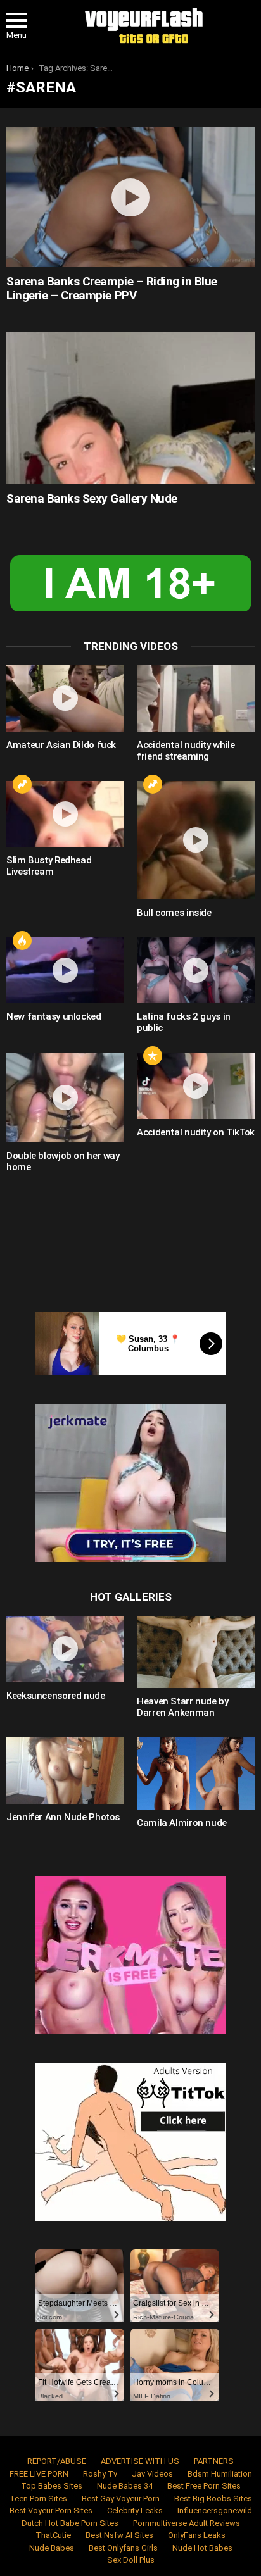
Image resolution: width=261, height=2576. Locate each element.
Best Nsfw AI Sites (119, 2535)
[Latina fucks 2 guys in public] (196, 971)
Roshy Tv (100, 2474)
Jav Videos (152, 2474)
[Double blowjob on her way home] (65, 1097)
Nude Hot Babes (202, 2548)
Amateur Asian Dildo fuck (61, 745)
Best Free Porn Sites (204, 2486)
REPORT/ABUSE (57, 2461)
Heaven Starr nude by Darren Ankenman (183, 1707)
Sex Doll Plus (131, 2560)
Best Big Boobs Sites (213, 2498)
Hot (22, 941)
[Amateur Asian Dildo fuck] (65, 698)
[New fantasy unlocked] (65, 971)
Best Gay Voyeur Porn (121, 2498)
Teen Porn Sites (38, 2498)
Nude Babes (52, 2548)
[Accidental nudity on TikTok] (196, 1086)
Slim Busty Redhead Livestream (49, 866)
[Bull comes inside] (196, 840)
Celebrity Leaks (135, 2510)
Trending (22, 784)
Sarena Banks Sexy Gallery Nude (92, 498)
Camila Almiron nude (182, 1823)
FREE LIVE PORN (39, 2474)
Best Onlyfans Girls (123, 2548)
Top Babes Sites (52, 2486)
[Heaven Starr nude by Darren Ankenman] (196, 1652)
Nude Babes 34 (125, 2486)
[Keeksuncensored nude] (65, 1649)
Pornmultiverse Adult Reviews (187, 2523)
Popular (153, 1056)
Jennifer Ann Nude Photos (63, 1817)
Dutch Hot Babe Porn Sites (70, 2523)
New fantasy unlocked (54, 1016)
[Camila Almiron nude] (196, 1773)
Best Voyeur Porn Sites (51, 2510)
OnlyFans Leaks (197, 2535)
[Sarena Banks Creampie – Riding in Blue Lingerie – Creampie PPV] (130, 197)
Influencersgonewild (215, 2510)
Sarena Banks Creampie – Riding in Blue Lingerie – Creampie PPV (112, 288)
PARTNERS (214, 2461)
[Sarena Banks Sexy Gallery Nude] (130, 408)
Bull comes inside (174, 913)
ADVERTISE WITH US (140, 2461)
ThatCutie (53, 2535)
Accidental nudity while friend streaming (186, 751)
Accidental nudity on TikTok (196, 1132)
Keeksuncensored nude (56, 1696)
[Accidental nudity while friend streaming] (196, 698)
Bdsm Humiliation (220, 2474)
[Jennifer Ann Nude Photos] (65, 1771)
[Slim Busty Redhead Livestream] (65, 814)
